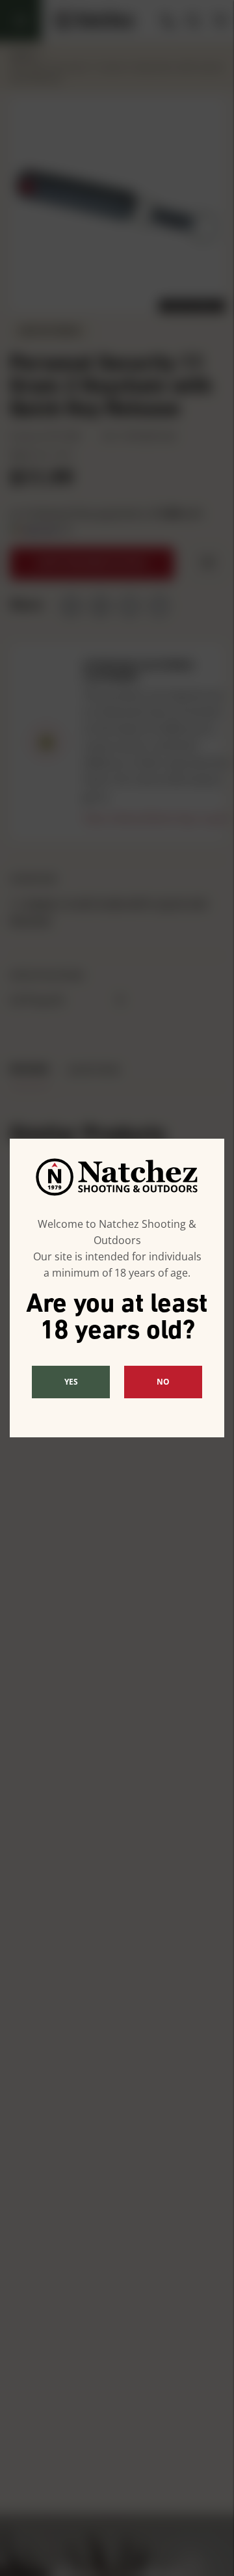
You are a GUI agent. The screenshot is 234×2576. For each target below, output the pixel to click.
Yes (71, 1382)
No (163, 1382)
